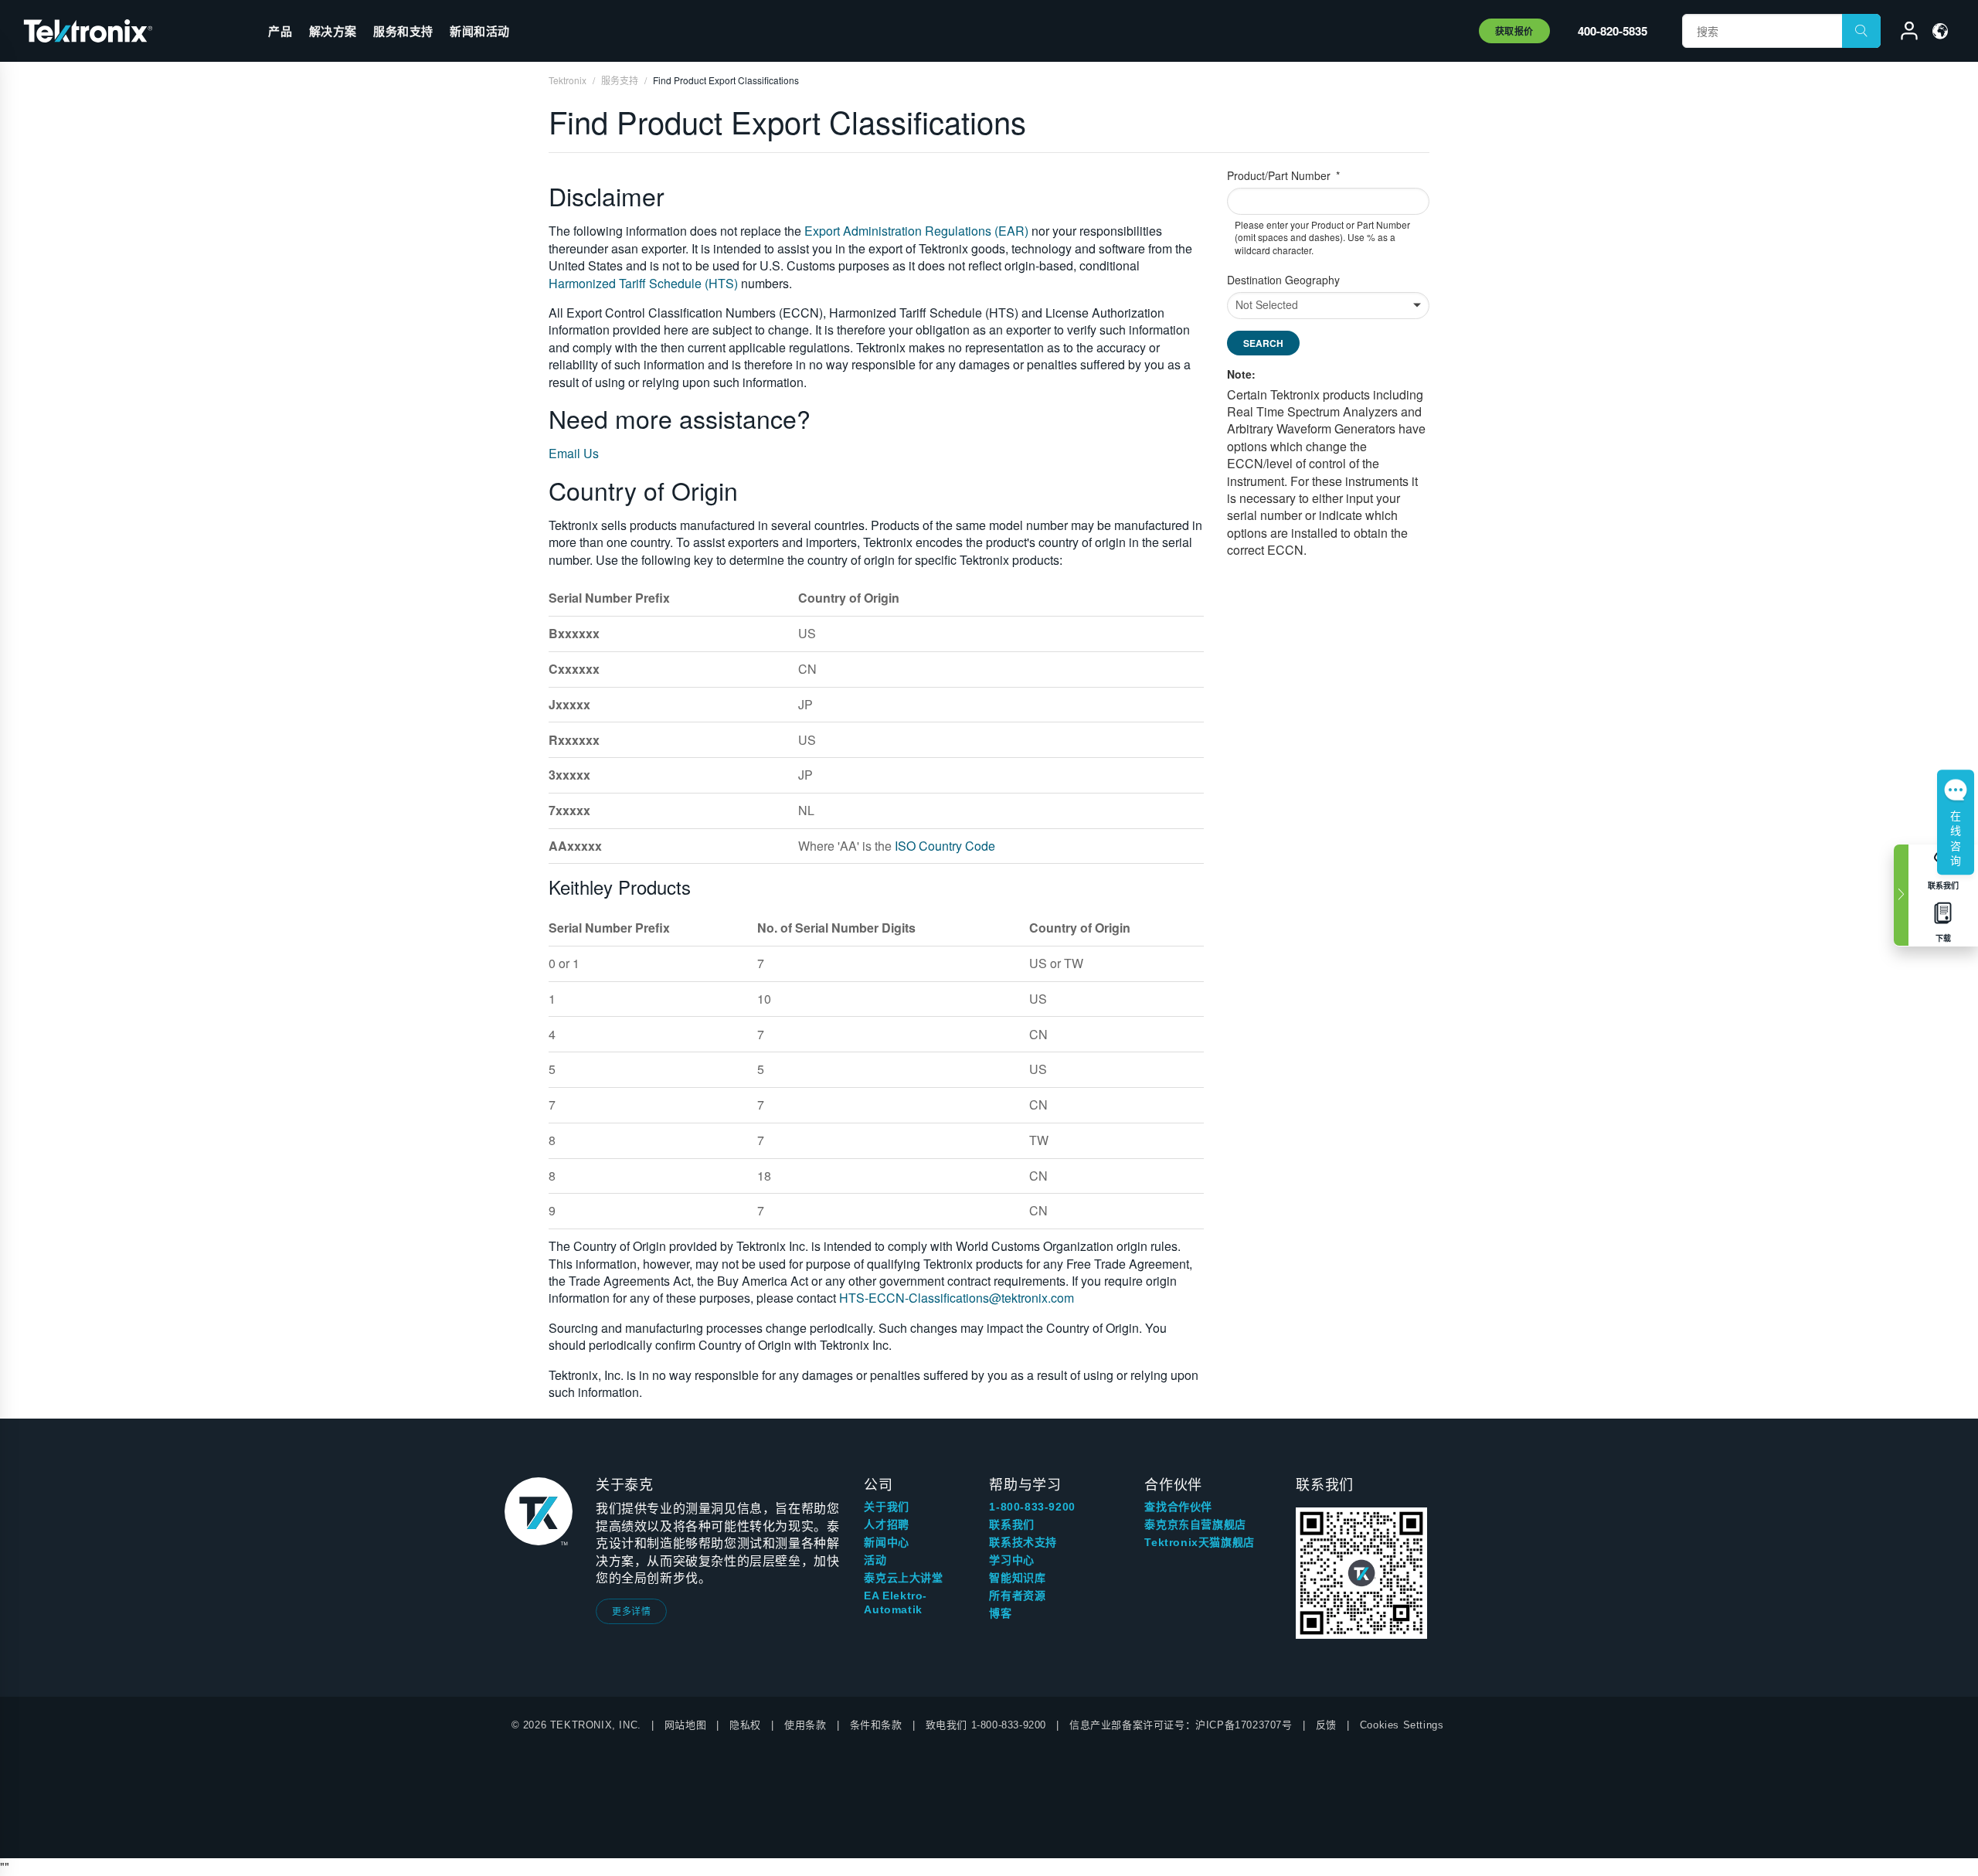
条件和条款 (876, 1725)
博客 (1000, 1613)
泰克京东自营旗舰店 (1195, 1524)
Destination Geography (1283, 280)
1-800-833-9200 (1032, 1507)
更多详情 (631, 1611)
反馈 (1326, 1725)
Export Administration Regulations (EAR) (916, 231)
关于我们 (886, 1507)
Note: (1241, 374)
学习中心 (1011, 1560)
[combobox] (1329, 201)
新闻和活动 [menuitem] (480, 31)
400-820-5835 (1613, 31)
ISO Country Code (945, 846)
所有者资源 (1017, 1596)
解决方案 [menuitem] (333, 31)
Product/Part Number (1280, 176)
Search (1263, 343)
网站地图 (685, 1725)
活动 (875, 1560)
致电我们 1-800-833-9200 (986, 1725)
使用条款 (805, 1725)
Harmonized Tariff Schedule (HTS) (643, 283)
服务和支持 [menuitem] (403, 31)
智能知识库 (1017, 1578)
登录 (1902, 33)
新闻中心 (886, 1542)
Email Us (574, 453)
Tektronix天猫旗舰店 (1199, 1542)
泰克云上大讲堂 (903, 1578)
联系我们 (1011, 1524)
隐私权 (745, 1725)
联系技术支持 (1023, 1542)
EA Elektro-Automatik (896, 1602)
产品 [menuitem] (280, 31)
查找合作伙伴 (1178, 1507)
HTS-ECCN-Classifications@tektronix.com (957, 1298)
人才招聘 (886, 1524)
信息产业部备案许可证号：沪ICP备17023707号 (1181, 1725)
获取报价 (1514, 31)
